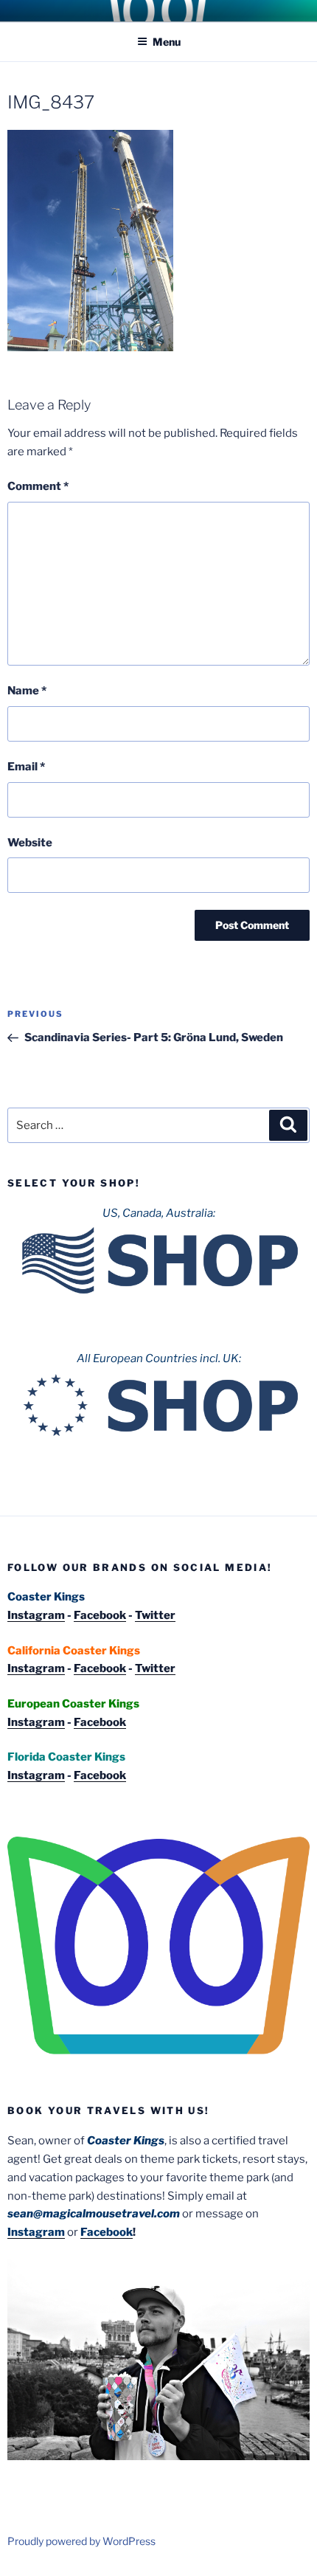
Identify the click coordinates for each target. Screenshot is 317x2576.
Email (26, 767)
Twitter (155, 1615)
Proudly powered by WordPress (81, 2541)
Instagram (36, 1615)
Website (30, 843)
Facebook (100, 1615)
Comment (38, 486)
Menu (167, 42)
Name (27, 691)
